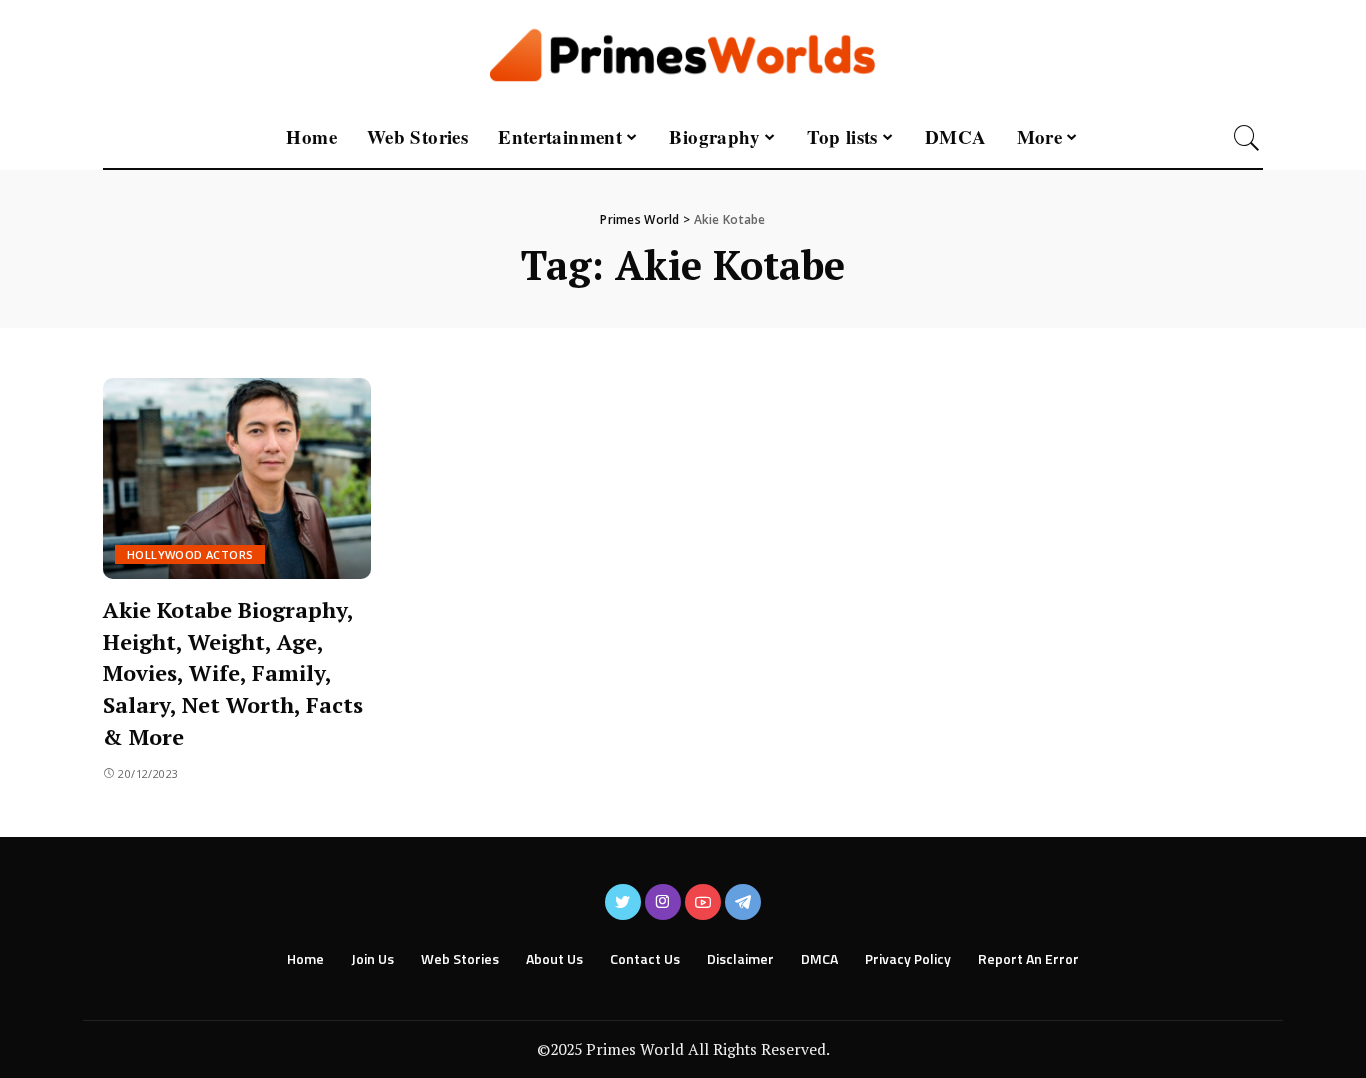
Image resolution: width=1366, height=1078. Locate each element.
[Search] (1247, 138)
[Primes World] (683, 54)
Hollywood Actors (190, 554)
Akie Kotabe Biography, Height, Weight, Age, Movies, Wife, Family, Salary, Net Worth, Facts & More (233, 673)
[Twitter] (623, 902)
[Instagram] (663, 902)
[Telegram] (743, 902)
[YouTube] (703, 902)
